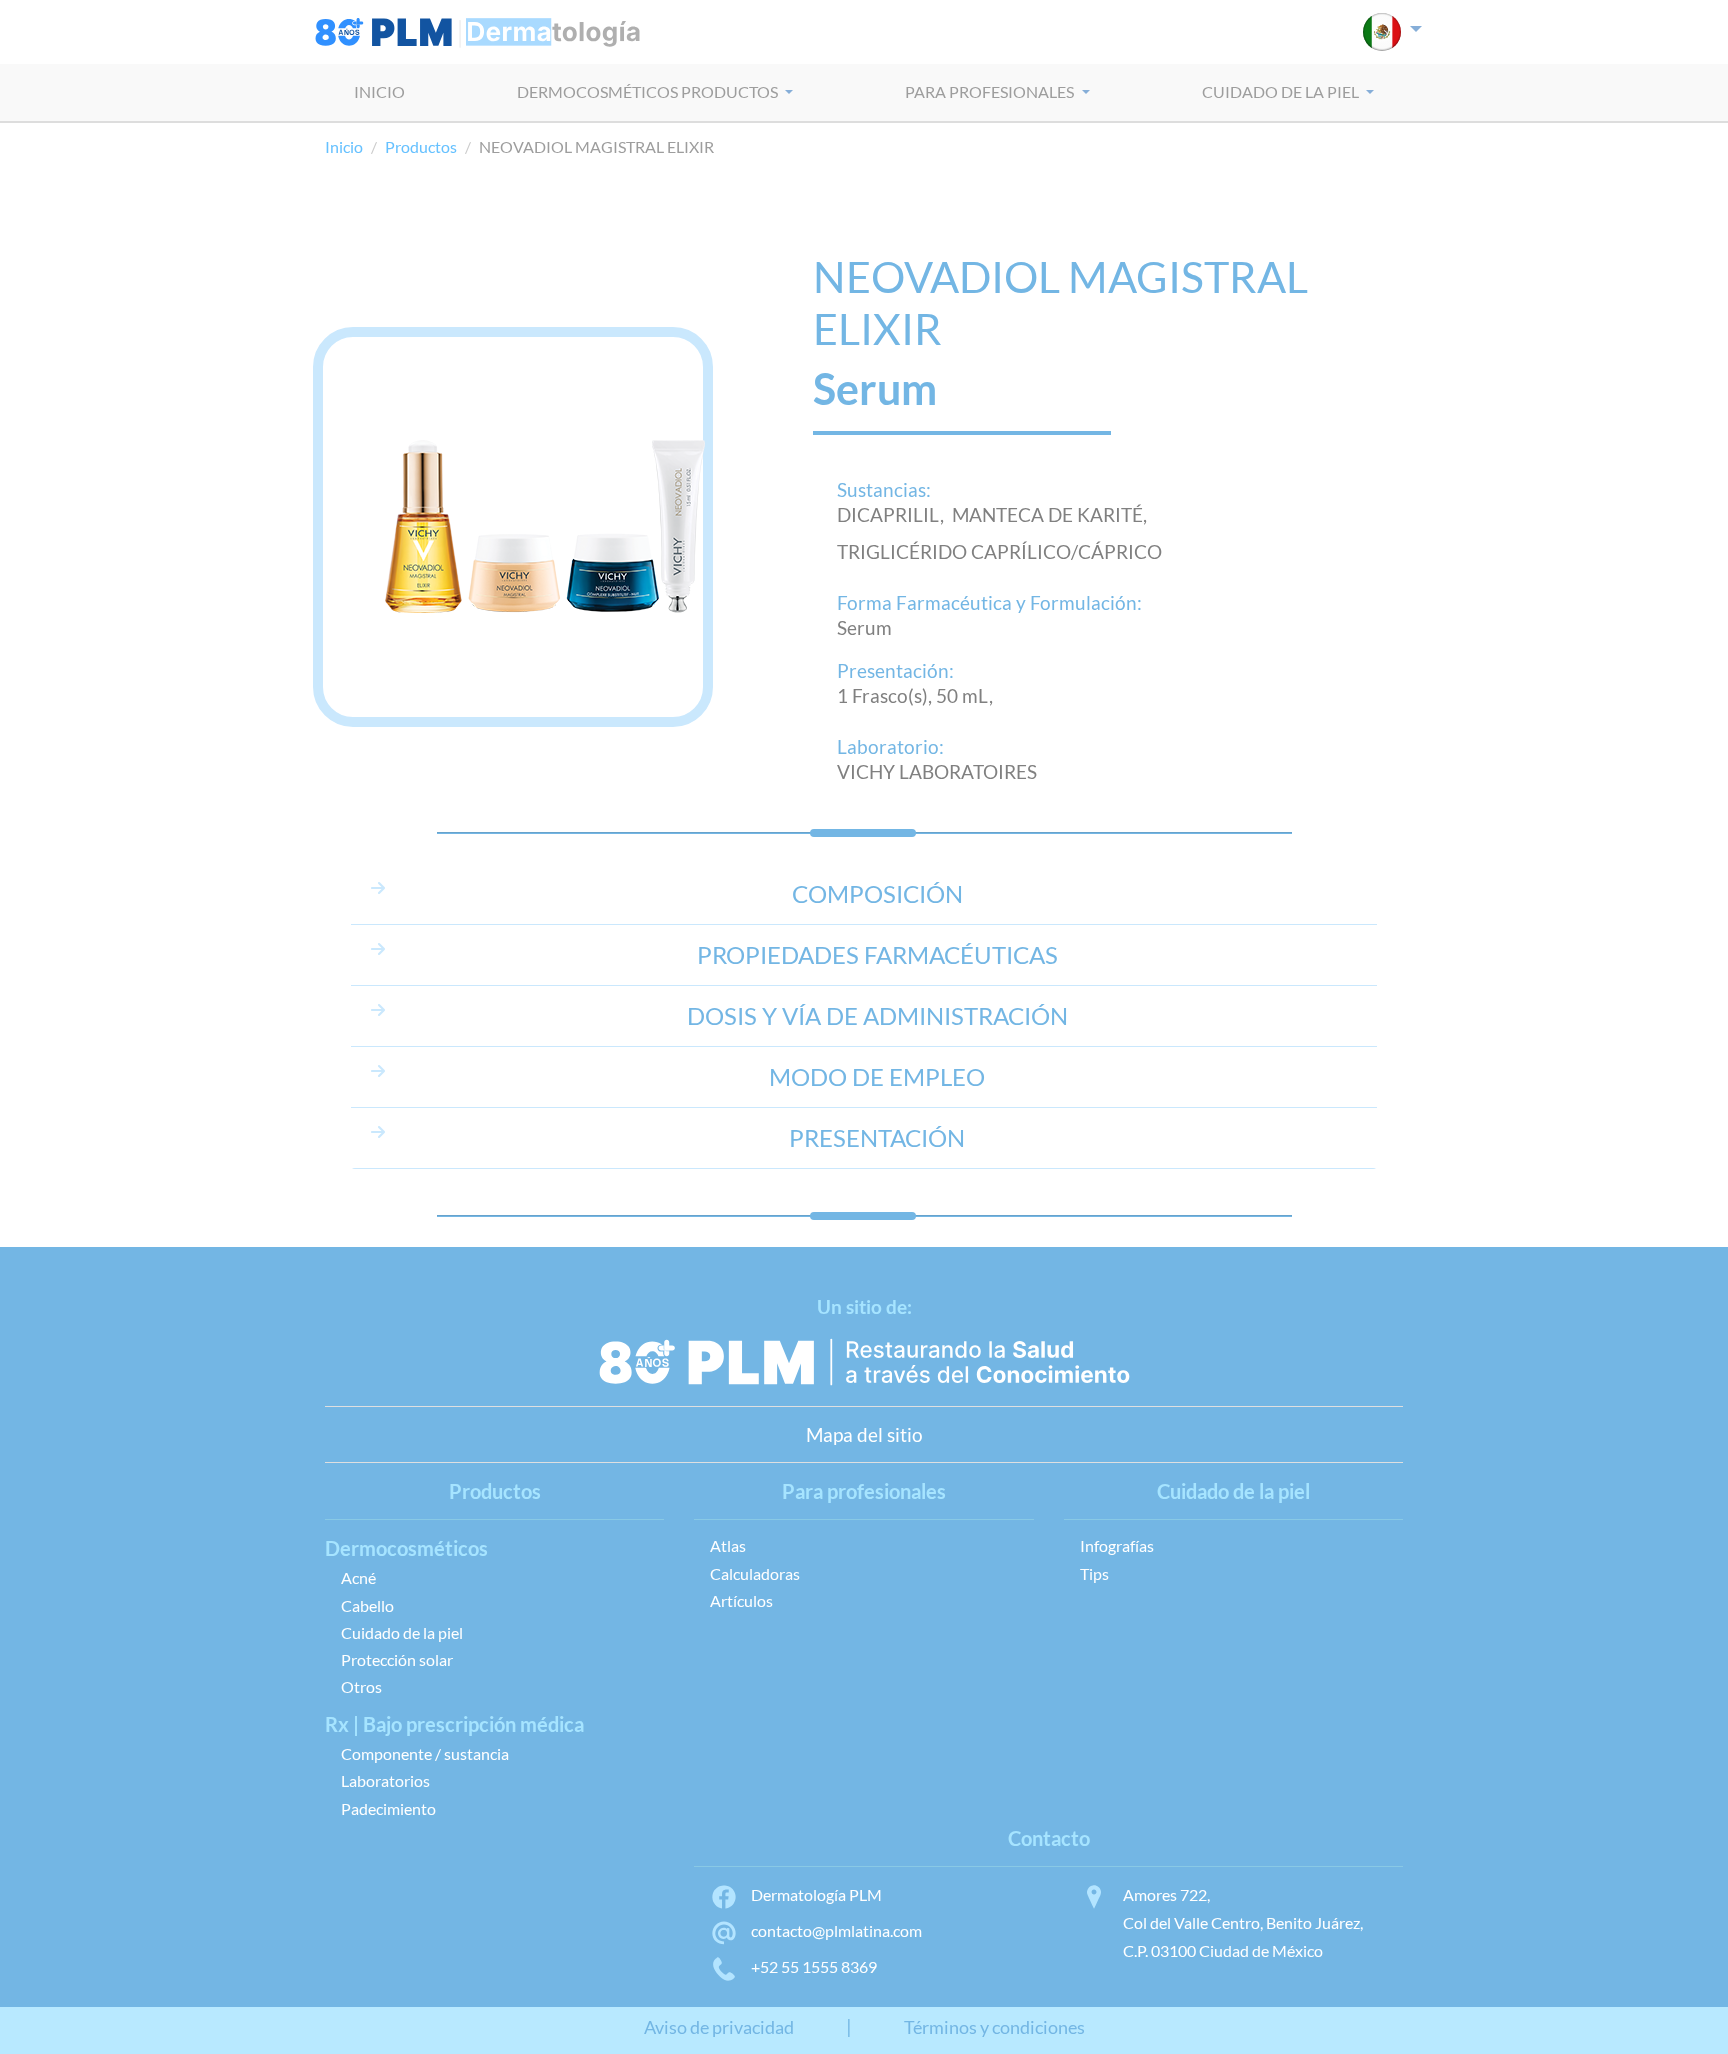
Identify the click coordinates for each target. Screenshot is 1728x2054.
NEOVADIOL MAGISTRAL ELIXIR (1060, 302)
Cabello (367, 1605)
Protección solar (397, 1659)
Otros (361, 1686)
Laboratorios (385, 1780)
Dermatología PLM (816, 1894)
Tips (1094, 1573)
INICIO (379, 91)
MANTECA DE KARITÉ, (1053, 514)
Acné (358, 1577)
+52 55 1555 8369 (814, 1966)
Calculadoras (755, 1573)
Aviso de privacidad (719, 2027)
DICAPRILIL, (894, 514)
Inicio (344, 146)
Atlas (728, 1545)
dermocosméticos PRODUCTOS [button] (649, 91)
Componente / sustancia (425, 1753)
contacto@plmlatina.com (836, 1930)
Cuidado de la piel (402, 1632)
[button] (1392, 32)
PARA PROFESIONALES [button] (991, 91)
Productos (421, 146)
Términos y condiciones (994, 2027)
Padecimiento (388, 1808)
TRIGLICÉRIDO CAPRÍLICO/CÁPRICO (999, 551)
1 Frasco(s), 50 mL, (915, 695)
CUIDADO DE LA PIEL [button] (1282, 91)
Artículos (741, 1600)
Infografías (1117, 1545)
